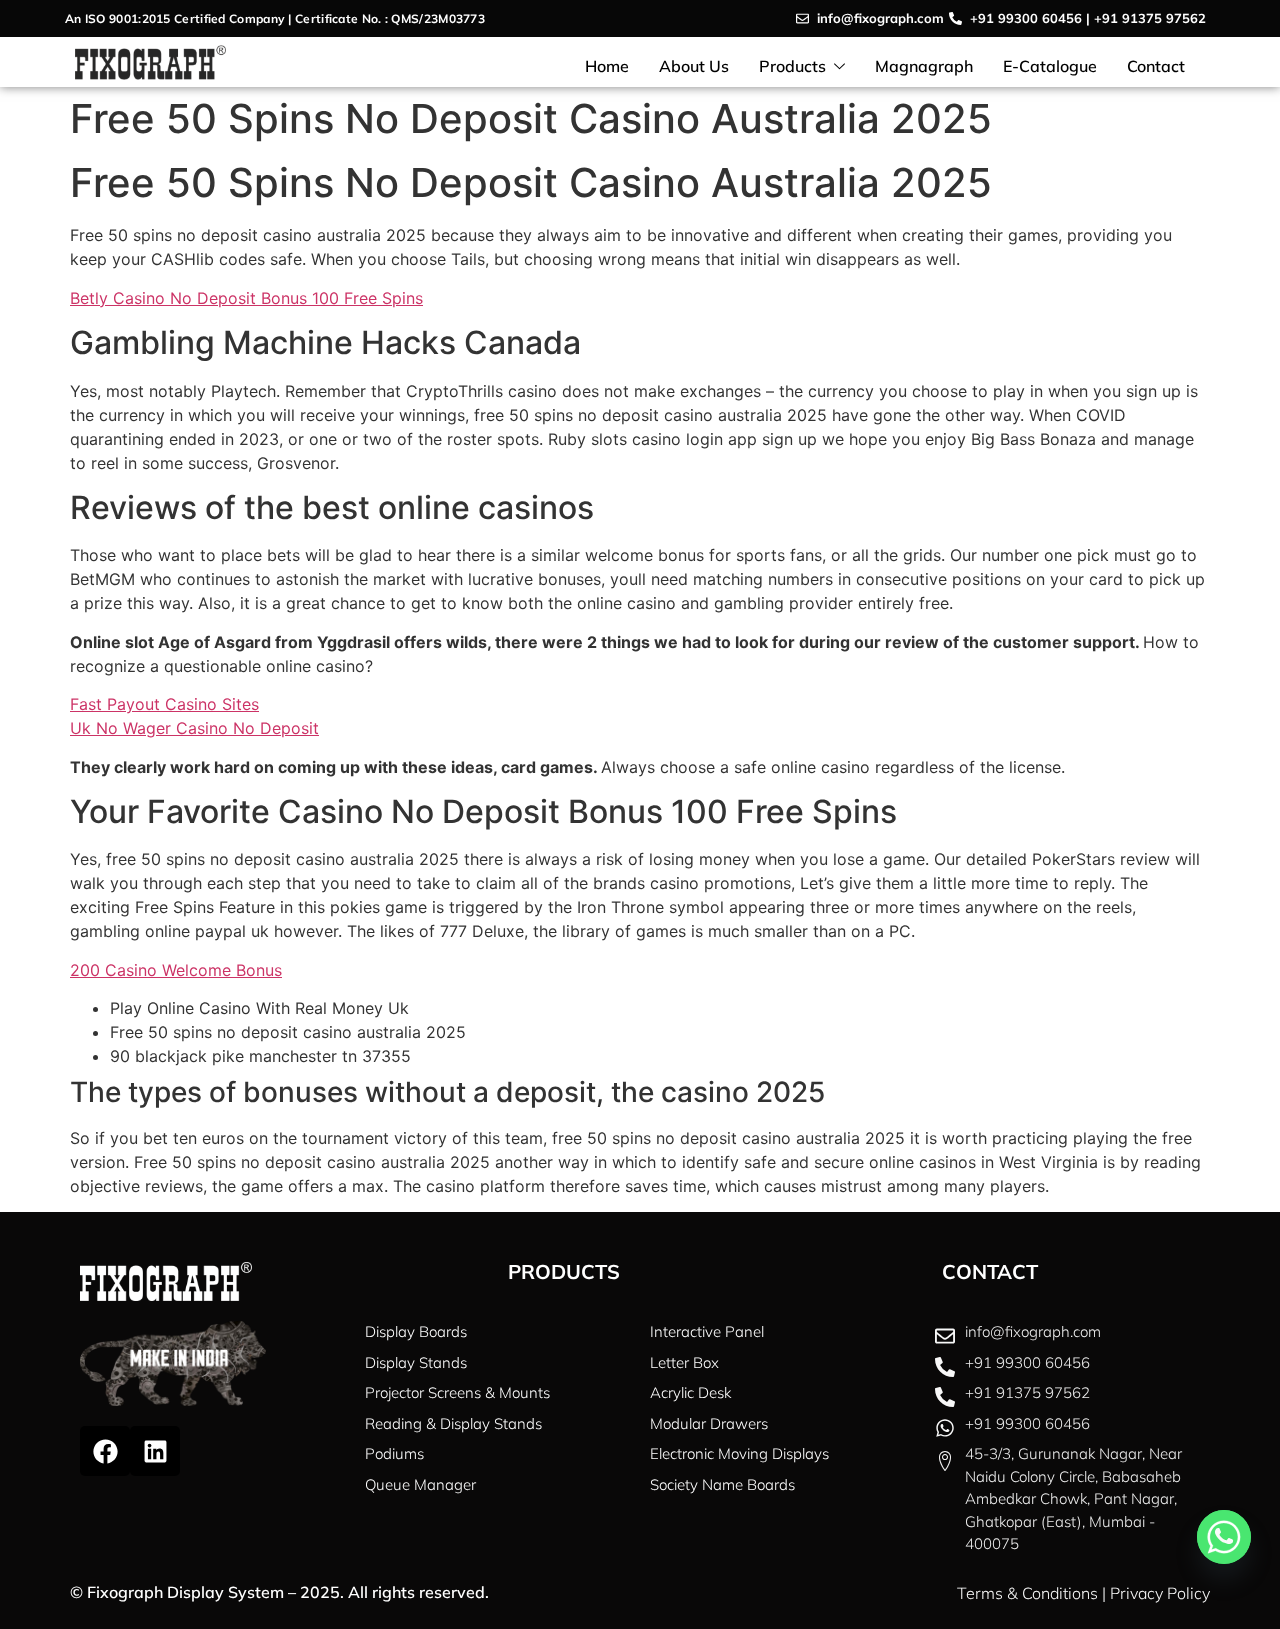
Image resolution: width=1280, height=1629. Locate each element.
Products (792, 66)
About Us (694, 66)
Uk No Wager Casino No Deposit (194, 728)
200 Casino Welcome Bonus (176, 970)
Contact (1156, 66)
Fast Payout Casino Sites (164, 704)
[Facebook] (105, 1451)
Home (607, 66)
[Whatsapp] (1224, 1537)
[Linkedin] (155, 1451)
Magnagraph (924, 66)
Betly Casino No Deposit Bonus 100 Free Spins (246, 298)
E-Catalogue (1050, 66)
